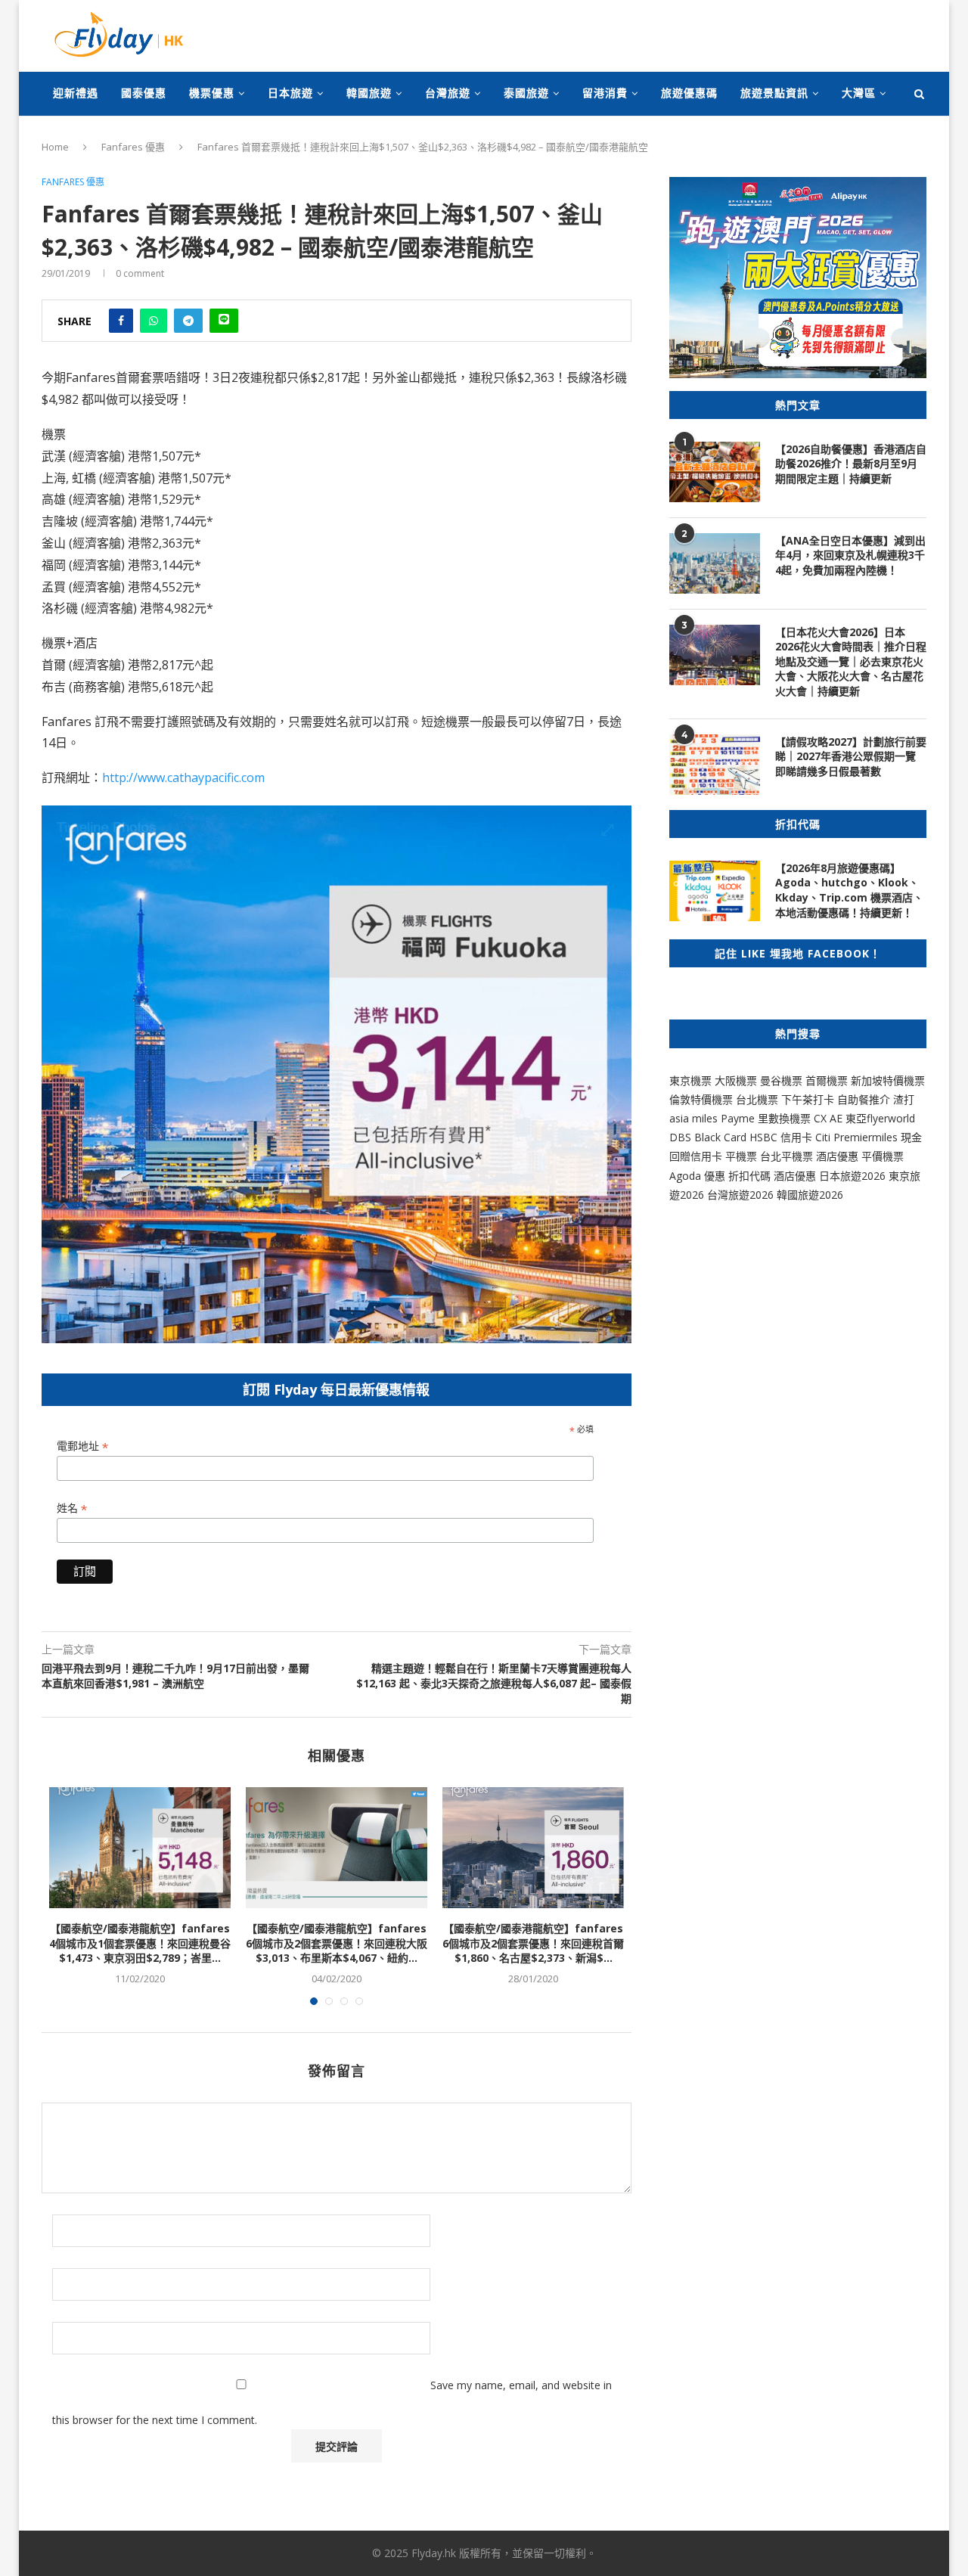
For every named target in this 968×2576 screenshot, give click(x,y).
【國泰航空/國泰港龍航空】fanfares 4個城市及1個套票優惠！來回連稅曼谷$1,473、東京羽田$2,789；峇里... (140, 1943)
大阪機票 (736, 1080)
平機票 (743, 1156)
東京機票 (690, 1080)
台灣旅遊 (448, 93)
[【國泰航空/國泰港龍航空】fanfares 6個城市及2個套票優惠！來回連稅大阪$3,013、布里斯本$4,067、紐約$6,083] (337, 1848)
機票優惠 (212, 93)
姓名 (72, 1508)
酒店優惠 (837, 1156)
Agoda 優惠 (699, 1176)
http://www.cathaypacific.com (183, 777)
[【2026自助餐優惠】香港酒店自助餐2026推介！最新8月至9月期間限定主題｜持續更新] (715, 472)
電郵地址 (82, 1446)
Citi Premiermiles (856, 1137)
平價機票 (883, 1156)
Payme (739, 1118)
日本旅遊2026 (852, 1176)
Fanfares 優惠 (133, 147)
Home (55, 147)
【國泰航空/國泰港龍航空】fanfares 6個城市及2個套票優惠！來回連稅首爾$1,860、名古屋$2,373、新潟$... (533, 1943)
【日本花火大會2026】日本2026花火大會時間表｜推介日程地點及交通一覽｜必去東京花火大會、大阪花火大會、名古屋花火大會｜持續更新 (851, 661)
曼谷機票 (781, 1080)
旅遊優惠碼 (689, 93)
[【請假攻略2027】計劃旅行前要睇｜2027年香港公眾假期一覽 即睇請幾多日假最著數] (715, 765)
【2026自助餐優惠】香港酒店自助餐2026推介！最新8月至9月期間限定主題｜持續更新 (851, 464)
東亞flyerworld (880, 1118)
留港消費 (605, 93)
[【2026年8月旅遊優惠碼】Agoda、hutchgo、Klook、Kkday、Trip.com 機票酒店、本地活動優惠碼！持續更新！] (715, 891)
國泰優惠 (144, 93)
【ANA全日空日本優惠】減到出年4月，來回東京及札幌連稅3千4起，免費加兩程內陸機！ (850, 555)
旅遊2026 (821, 1195)
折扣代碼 (749, 1176)
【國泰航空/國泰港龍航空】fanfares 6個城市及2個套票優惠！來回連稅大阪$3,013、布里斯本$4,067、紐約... (337, 1943)
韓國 (787, 1195)
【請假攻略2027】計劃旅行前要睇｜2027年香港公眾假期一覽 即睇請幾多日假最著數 (851, 756)
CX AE (828, 1118)
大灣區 (859, 93)
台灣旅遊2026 (740, 1195)
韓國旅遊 (369, 93)
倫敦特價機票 (701, 1099)
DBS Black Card (708, 1137)
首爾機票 (827, 1080)
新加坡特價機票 (888, 1080)
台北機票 (757, 1099)
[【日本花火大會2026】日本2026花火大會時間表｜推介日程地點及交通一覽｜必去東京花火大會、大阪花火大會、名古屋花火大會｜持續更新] (715, 655)
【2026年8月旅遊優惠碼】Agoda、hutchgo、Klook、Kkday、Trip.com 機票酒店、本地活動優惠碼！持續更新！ (849, 890)
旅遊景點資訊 (774, 93)
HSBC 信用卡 (781, 1137)
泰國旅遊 (526, 93)
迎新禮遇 (76, 93)
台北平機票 (788, 1156)
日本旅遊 (290, 93)
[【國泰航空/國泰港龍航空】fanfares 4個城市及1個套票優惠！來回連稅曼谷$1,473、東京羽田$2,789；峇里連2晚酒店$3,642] (140, 1848)
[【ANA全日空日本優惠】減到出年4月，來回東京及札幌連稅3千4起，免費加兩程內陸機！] (715, 563)
